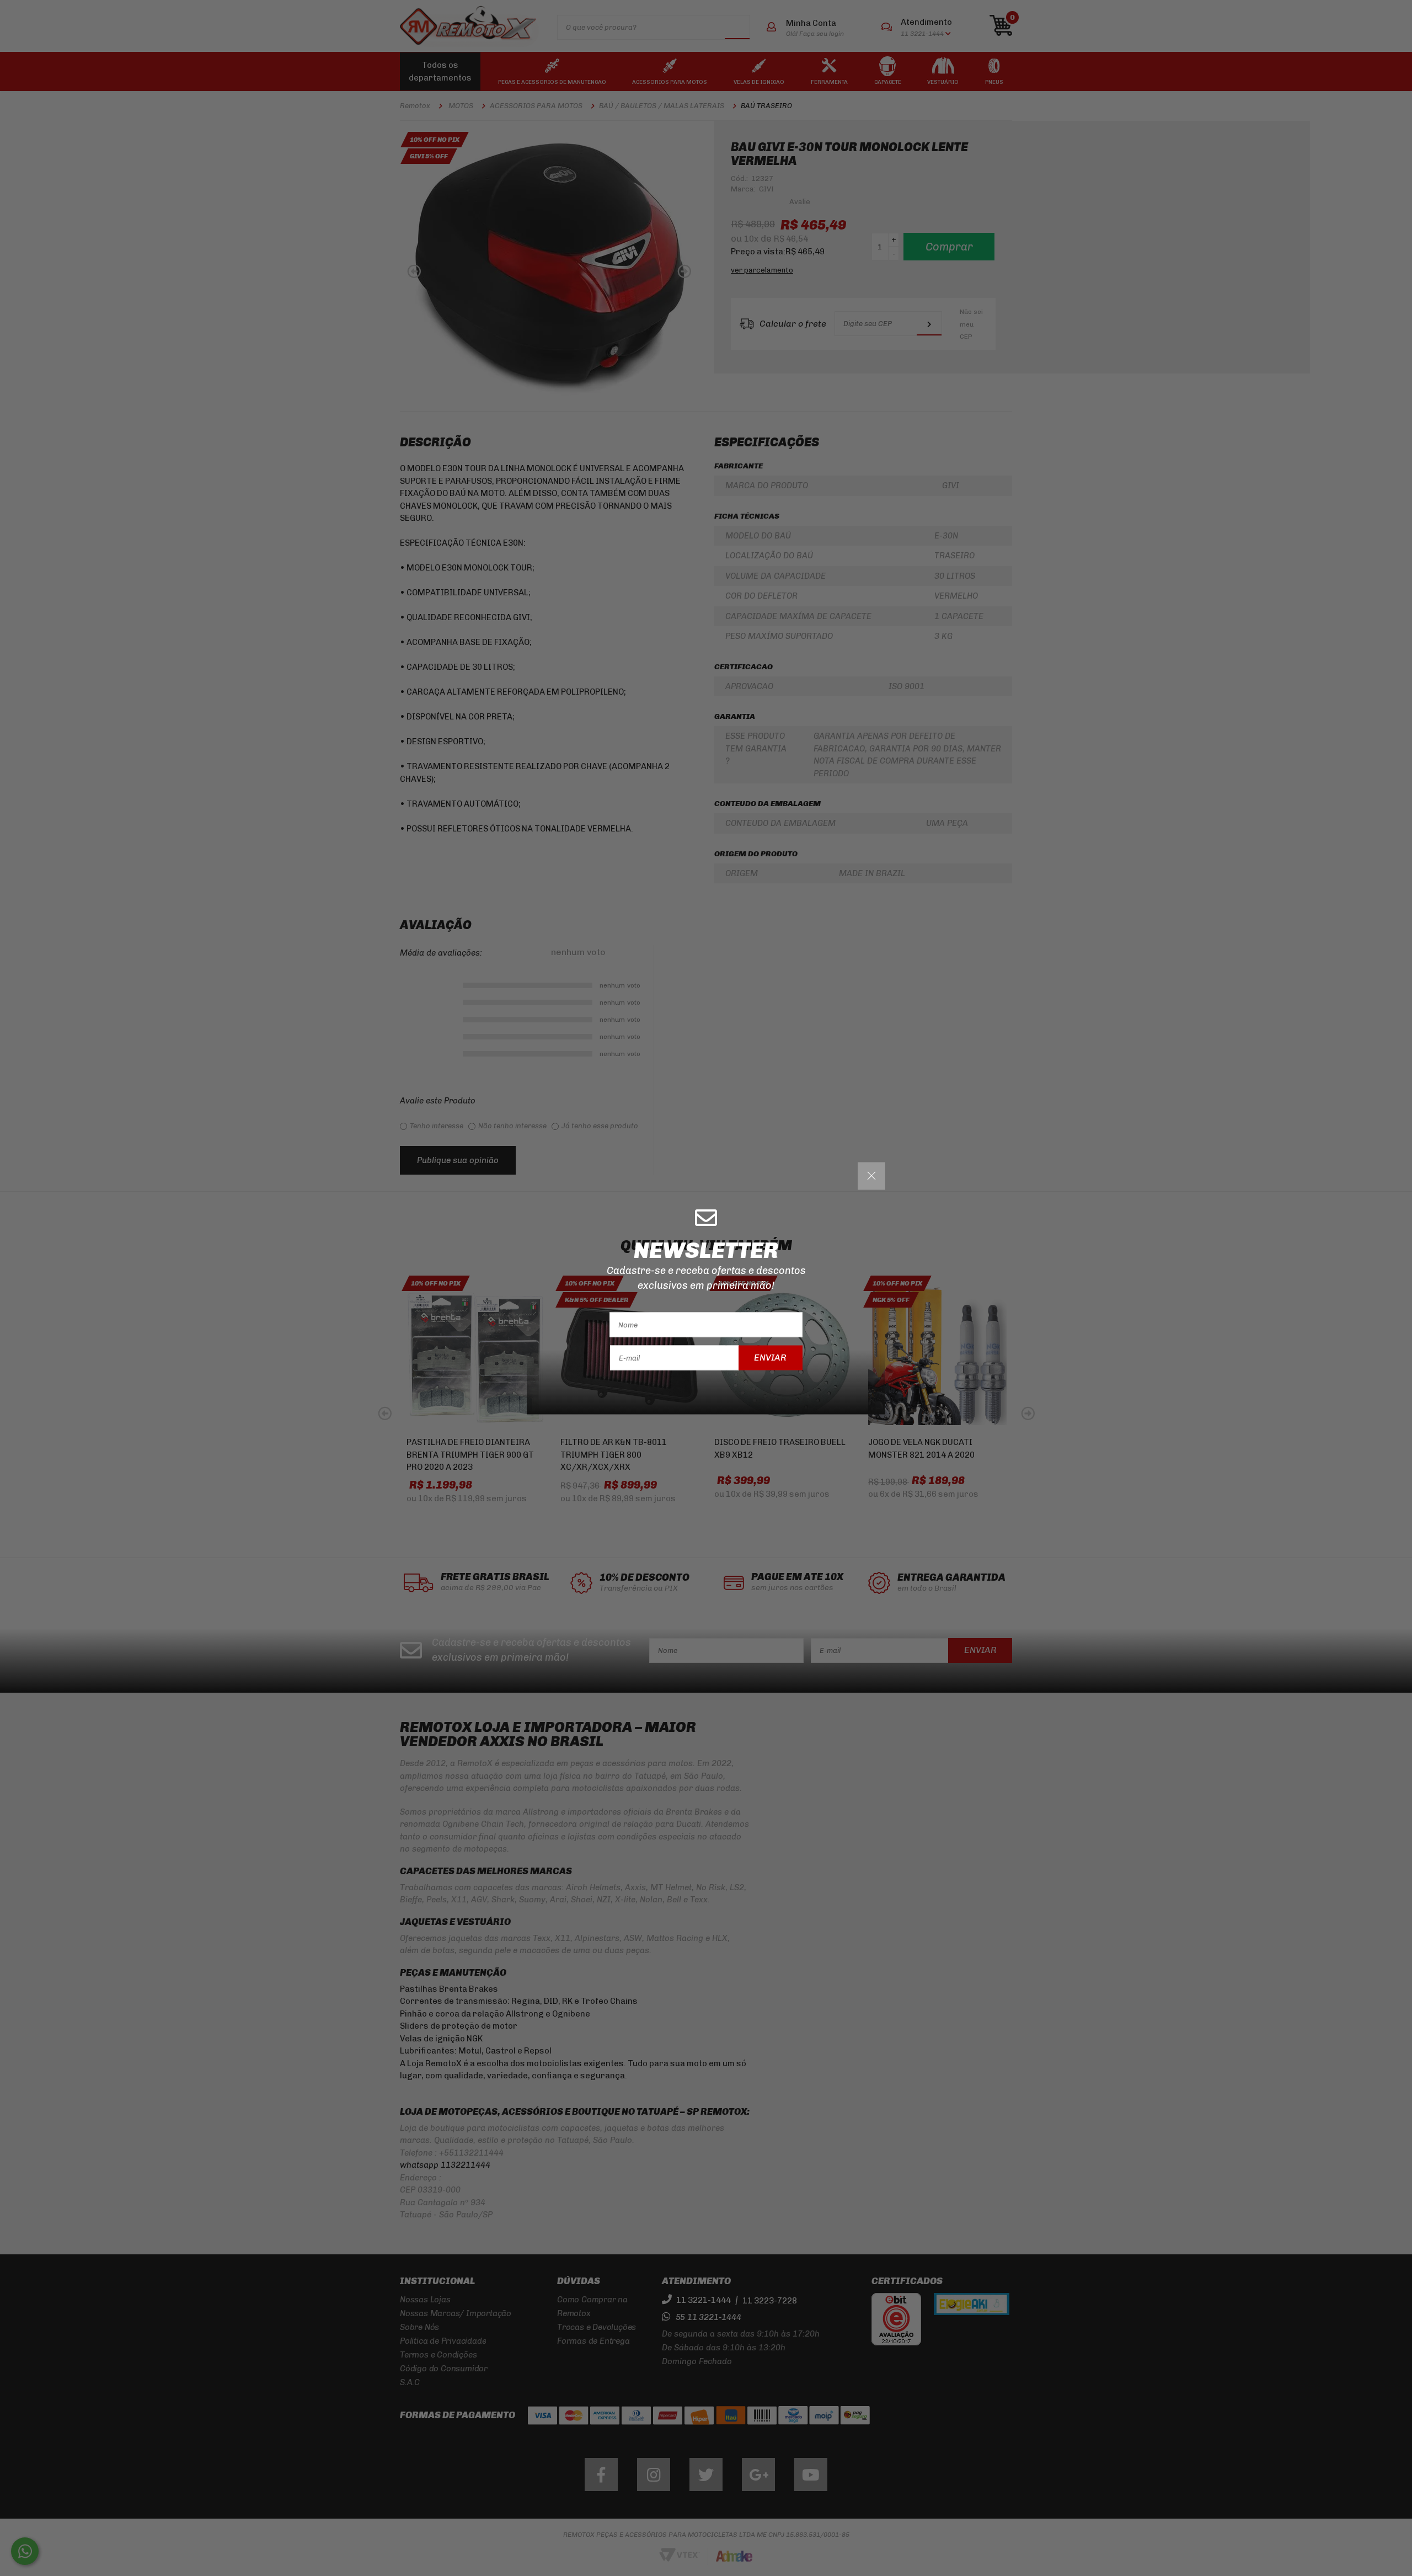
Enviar (770, 1358)
